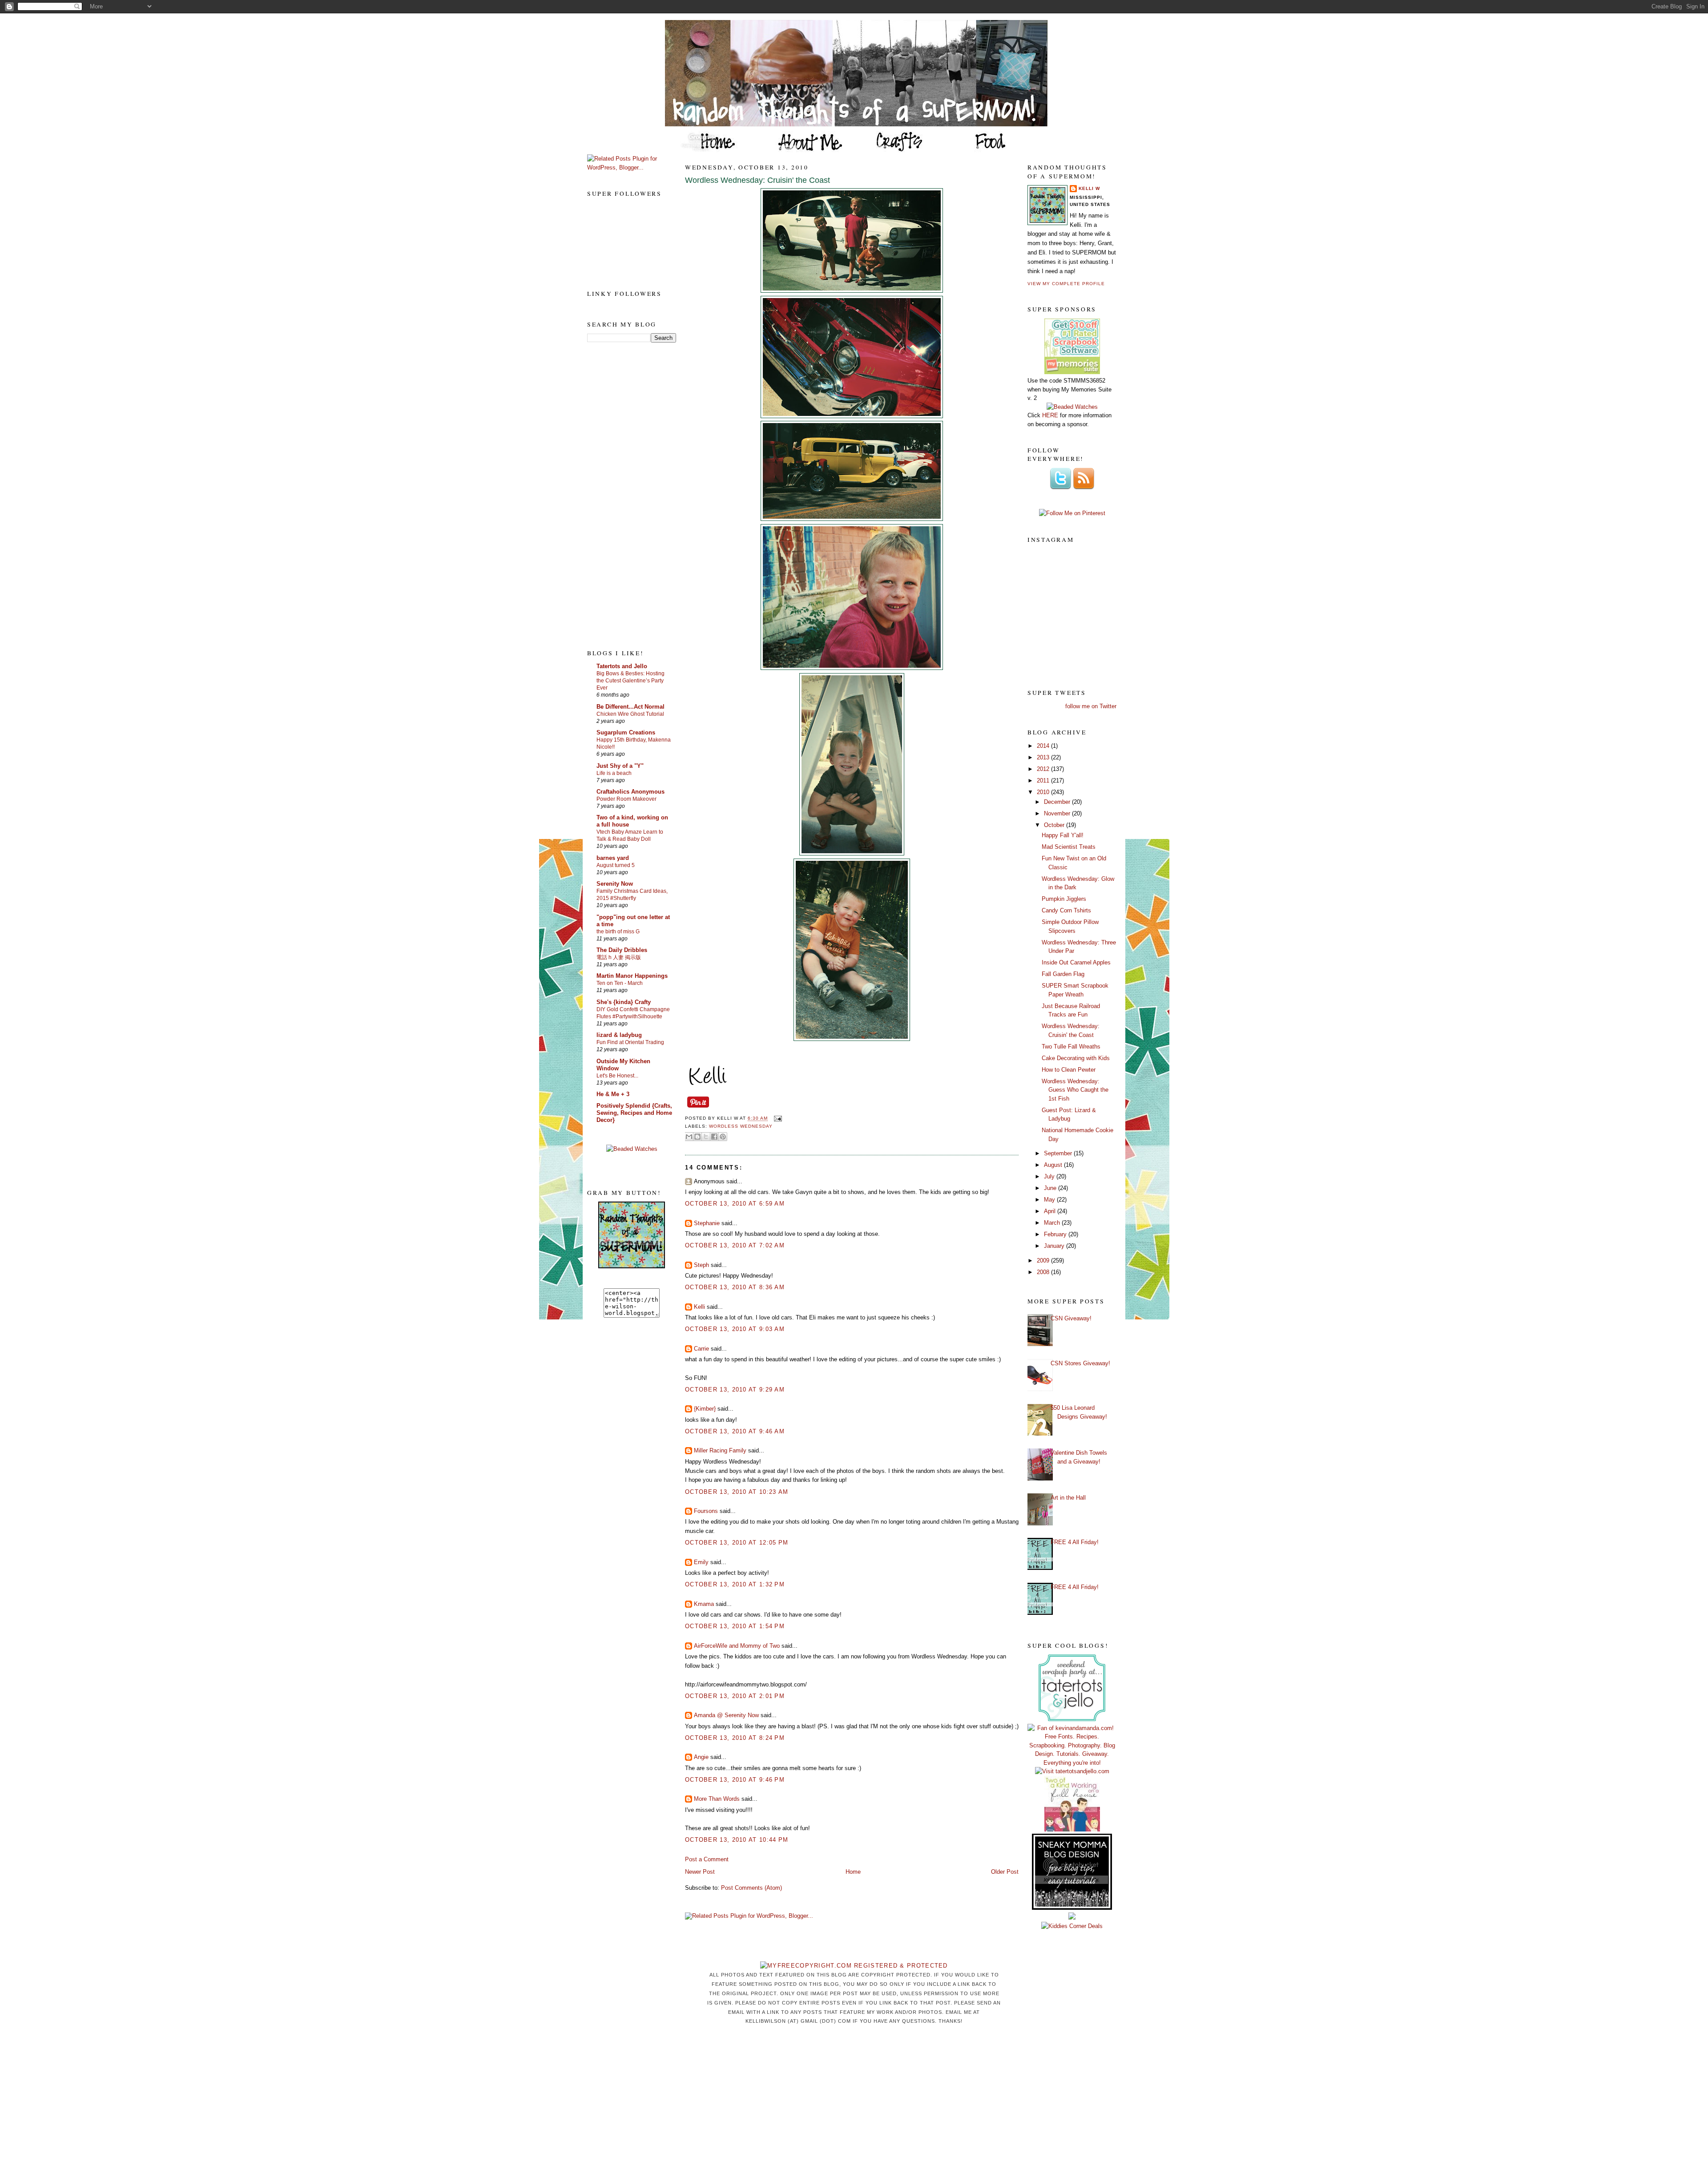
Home (853, 1872)
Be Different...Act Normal (630, 707)
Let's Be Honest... (617, 1076)
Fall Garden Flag (1063, 974)
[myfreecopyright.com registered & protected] (854, 1966)
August (1054, 1165)
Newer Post (700, 1872)
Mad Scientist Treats (1069, 847)
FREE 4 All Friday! (1075, 1542)
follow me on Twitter (1091, 706)
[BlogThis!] (697, 1137)
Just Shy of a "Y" (620, 766)
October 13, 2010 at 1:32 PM (735, 1584)
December (1058, 802)
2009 (1044, 1261)
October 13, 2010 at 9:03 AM (735, 1329)
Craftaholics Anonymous (630, 792)
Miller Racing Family (720, 1450)
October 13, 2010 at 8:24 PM (735, 1738)
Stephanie (707, 1223)
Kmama (704, 1604)
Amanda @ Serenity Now (726, 1715)
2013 (1044, 757)
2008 (1044, 1272)
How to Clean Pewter (1069, 1070)
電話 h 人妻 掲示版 (619, 957)
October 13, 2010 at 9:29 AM (735, 1390)
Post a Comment (707, 1859)
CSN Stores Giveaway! (1080, 1363)
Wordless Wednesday (741, 1126)
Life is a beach (614, 773)
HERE (1050, 415)
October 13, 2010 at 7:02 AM (735, 1245)
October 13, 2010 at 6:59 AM (735, 1204)
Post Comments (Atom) (751, 1888)
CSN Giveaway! (1071, 1318)
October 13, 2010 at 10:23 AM (737, 1492)
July (1050, 1176)
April (1051, 1211)
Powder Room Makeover (626, 799)
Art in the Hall (1068, 1498)
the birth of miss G (618, 932)
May (1050, 1200)
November (1058, 813)
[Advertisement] (623, 495)
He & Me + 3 (613, 1094)
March (1053, 1223)
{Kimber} (705, 1409)
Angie (701, 1757)
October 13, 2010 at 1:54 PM (735, 1626)
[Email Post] (776, 1119)
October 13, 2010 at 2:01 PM (735, 1696)
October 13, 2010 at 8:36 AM (735, 1287)
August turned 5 (616, 865)
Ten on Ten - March (620, 983)
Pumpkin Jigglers (1064, 899)
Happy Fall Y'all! (1063, 835)
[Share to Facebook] (714, 1137)
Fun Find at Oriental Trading (630, 1042)
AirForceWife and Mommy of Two (737, 1646)
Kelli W (1089, 188)
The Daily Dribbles (622, 950)
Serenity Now (615, 884)
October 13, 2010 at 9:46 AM (735, 1431)
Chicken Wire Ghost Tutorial (630, 714)
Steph (701, 1265)
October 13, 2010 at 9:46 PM (735, 1780)
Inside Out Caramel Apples (1076, 962)
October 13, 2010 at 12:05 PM (737, 1543)
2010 (1044, 792)
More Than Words (717, 1799)
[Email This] (689, 1137)
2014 (1044, 746)
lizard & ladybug (619, 1035)
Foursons (706, 1511)
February (1056, 1234)
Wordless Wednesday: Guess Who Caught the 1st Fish (1075, 1090)
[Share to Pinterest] (723, 1137)
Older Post (1005, 1872)
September (1059, 1153)
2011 (1044, 781)
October (1055, 825)
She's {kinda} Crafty (624, 1002)
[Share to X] (706, 1137)
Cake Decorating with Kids (1076, 1058)
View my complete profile (1066, 284)
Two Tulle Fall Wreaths (1071, 1047)
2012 (1044, 769)
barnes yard (613, 858)
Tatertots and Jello (622, 666)
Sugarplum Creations (626, 732)
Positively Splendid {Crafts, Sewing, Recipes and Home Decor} (634, 1113)
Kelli (699, 1307)
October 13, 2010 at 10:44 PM (737, 1840)
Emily (701, 1562)
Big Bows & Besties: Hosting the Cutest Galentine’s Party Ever (630, 681)
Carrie (701, 1349)
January (1055, 1246)
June (1051, 1188)
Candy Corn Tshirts (1066, 910)
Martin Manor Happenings (632, 976)
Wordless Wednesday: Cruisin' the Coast (757, 180)
